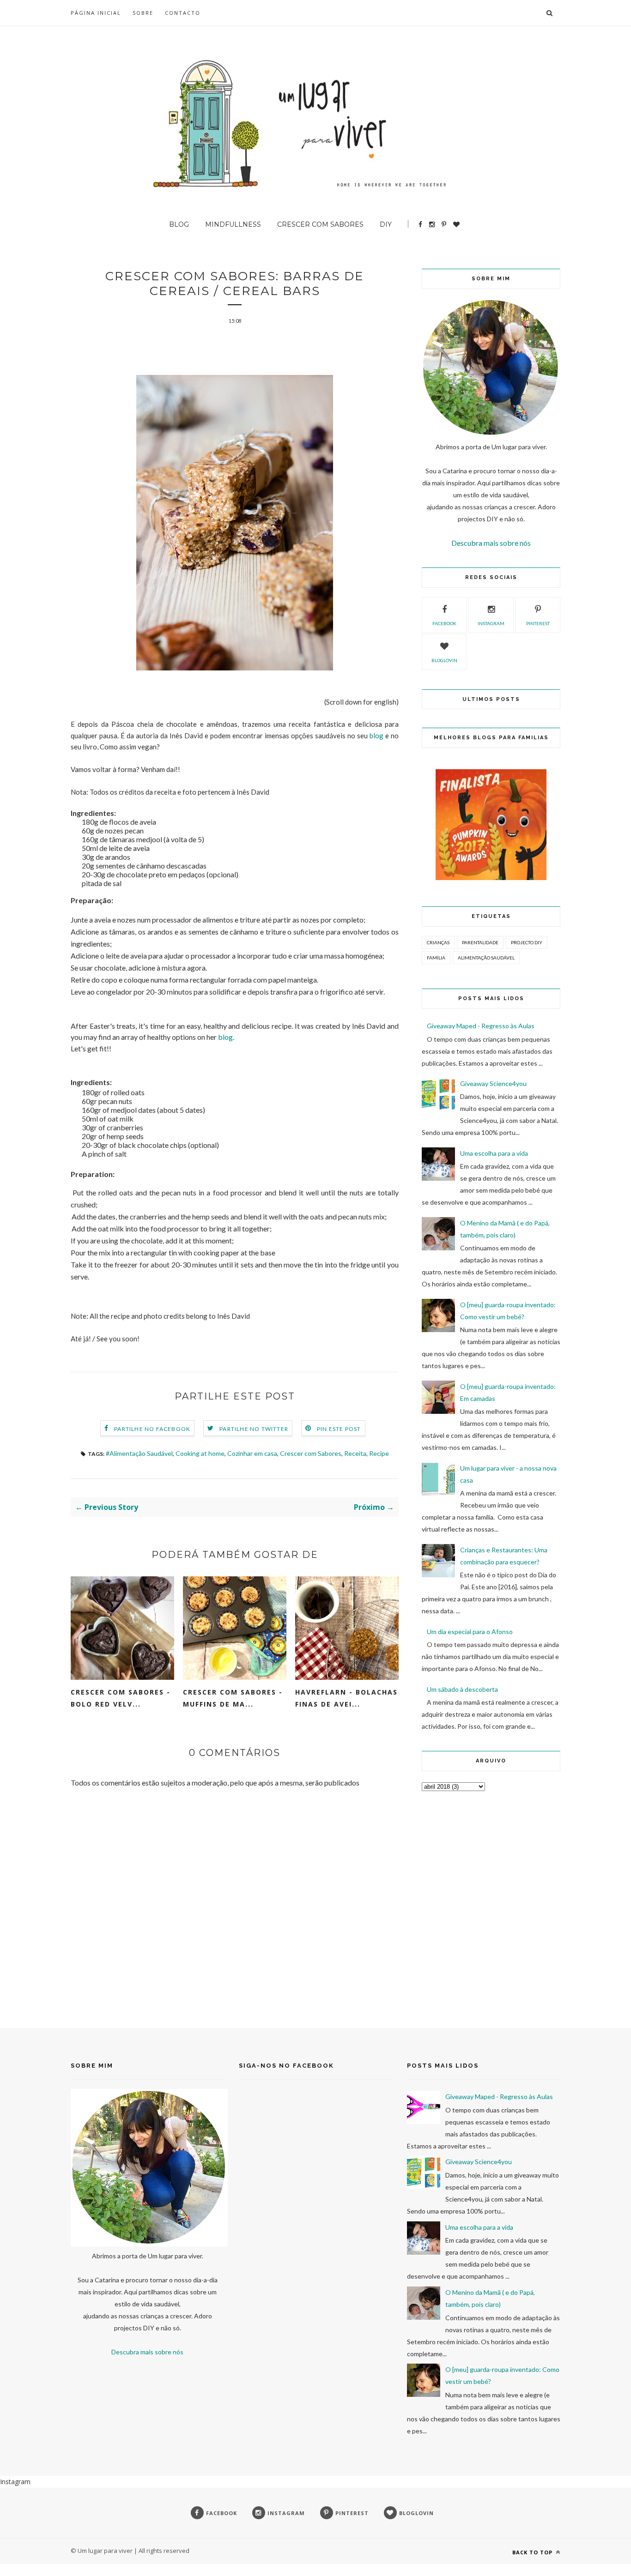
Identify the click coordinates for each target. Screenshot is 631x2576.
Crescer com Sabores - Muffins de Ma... (233, 1698)
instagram (491, 623)
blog (376, 736)
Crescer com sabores (320, 224)
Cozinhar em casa (252, 1453)
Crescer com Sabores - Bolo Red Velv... (121, 1698)
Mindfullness (233, 224)
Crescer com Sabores (311, 1453)
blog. (226, 1037)
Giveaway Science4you (493, 1083)
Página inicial (96, 13)
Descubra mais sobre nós (491, 543)
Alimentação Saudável (486, 958)
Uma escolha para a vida (494, 1153)
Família (436, 958)
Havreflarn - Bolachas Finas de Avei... (346, 1698)
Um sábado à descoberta (462, 1689)
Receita (355, 1453)
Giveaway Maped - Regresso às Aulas (481, 1026)
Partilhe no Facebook (152, 1429)
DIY (386, 224)
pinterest (538, 623)
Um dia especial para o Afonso (470, 1632)
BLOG (179, 224)
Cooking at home (200, 1453)
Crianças (438, 942)
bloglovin (444, 660)
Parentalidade (480, 942)
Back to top (533, 2552)
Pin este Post (339, 1429)
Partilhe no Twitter (254, 1429)
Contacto (183, 13)
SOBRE (143, 13)
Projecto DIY (527, 942)
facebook (444, 623)
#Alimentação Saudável (139, 1453)
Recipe (379, 1453)
